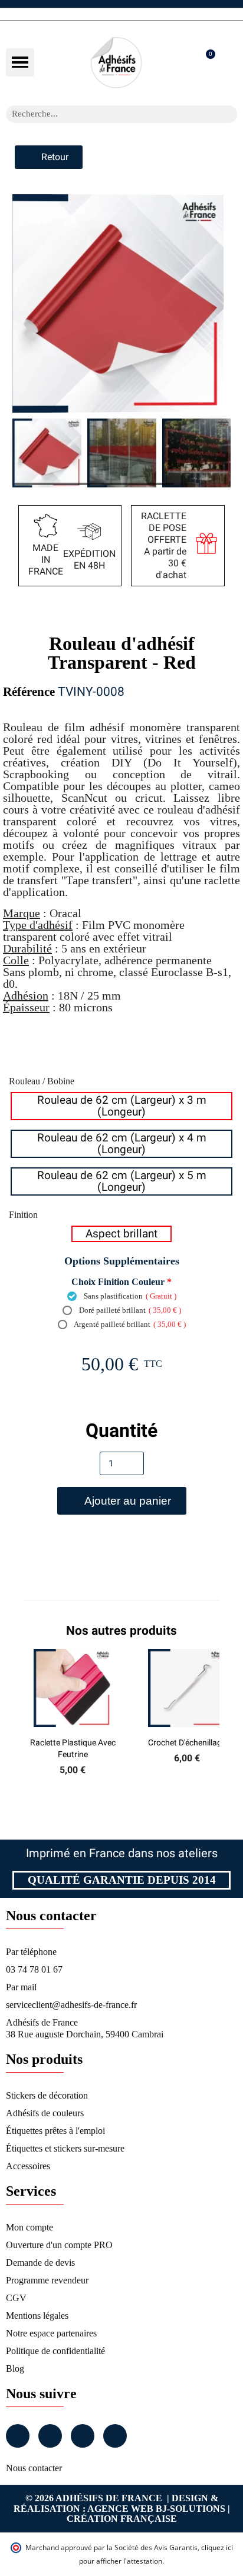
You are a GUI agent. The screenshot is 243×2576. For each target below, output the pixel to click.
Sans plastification (129, 1296)
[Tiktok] (115, 2436)
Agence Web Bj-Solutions (156, 2509)
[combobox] (106, 114)
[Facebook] (18, 2436)
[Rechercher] (228, 114)
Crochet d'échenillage (187, 1742)
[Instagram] (50, 2436)
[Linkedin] (83, 2436)
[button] (20, 62)
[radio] (121, 1106)
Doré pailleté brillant (129, 1310)
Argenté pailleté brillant (129, 1324)
